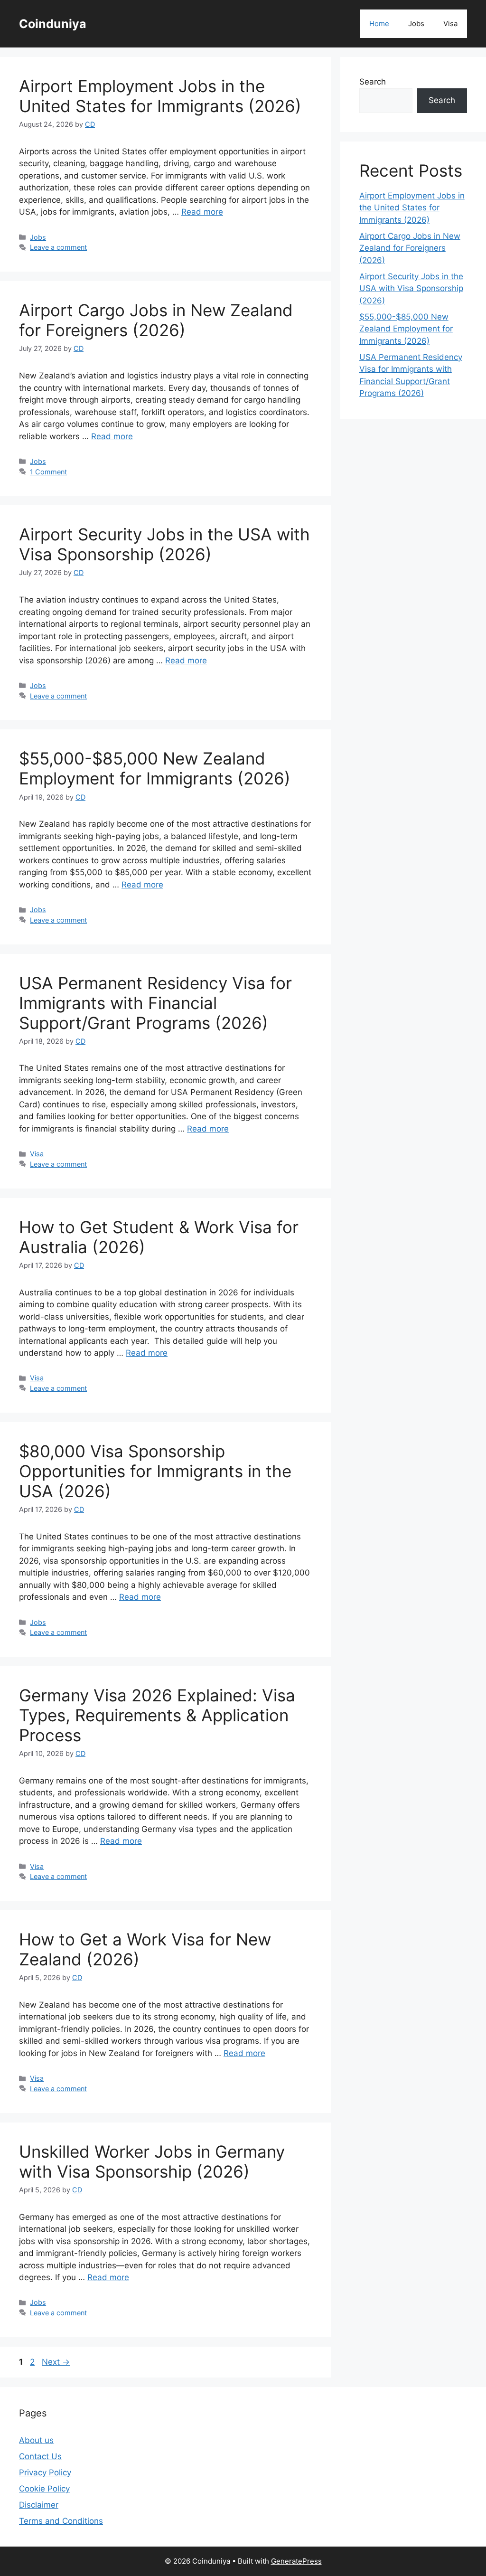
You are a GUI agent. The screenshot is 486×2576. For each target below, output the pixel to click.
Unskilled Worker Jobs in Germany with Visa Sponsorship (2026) (152, 2161)
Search (373, 82)
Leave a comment (58, 247)
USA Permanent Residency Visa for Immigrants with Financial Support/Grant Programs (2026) (155, 1003)
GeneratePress (296, 2561)
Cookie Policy (44, 2489)
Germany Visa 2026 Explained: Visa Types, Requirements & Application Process (157, 1715)
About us (36, 2440)
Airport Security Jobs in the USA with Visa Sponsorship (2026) (164, 544)
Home (379, 24)
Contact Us (40, 2456)
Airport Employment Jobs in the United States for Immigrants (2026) (160, 96)
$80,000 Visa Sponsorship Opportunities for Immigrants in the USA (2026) (155, 1471)
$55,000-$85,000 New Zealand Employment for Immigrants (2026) (155, 768)
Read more (202, 212)
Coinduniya (53, 24)
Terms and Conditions (61, 2521)
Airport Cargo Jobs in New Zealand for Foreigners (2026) (156, 320)
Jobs (416, 24)
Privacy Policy (45, 2472)
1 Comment (48, 472)
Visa (450, 24)
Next (56, 2362)
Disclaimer (39, 2505)
